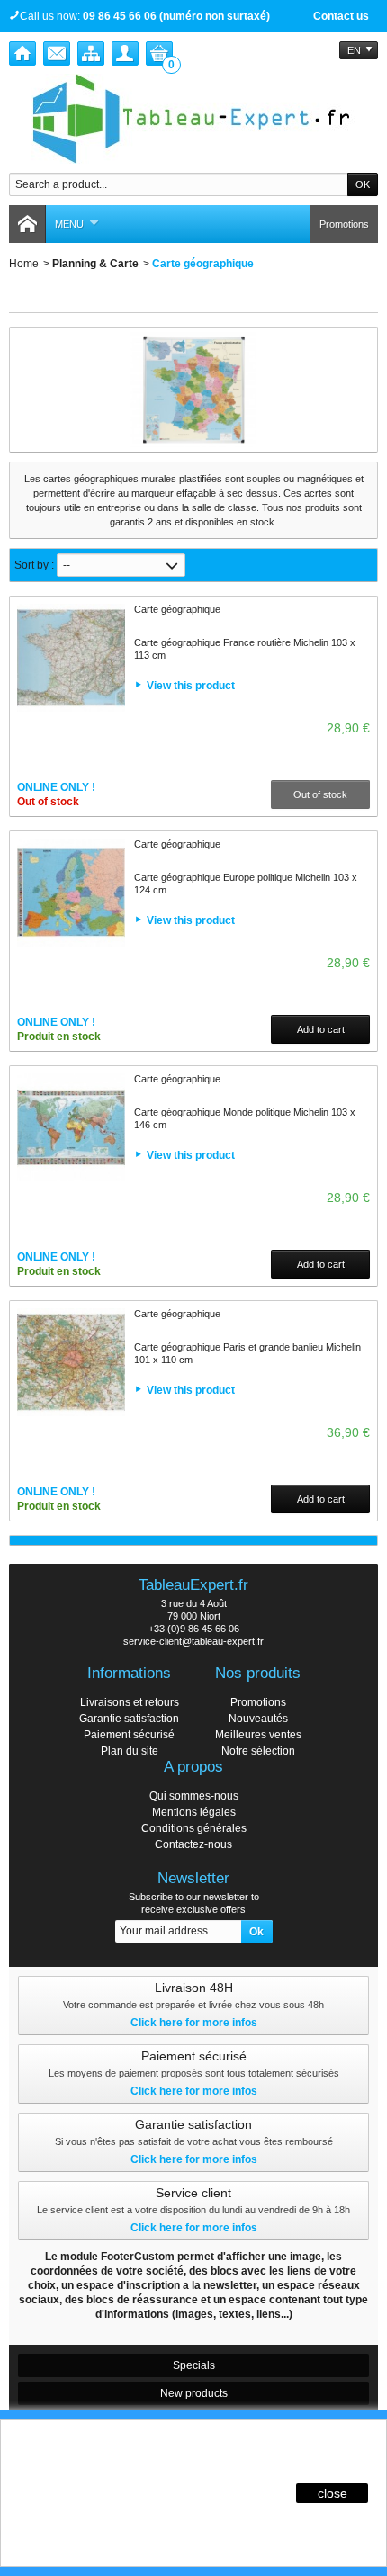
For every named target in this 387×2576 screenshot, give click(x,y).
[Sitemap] (91, 54)
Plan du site (130, 1751)
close (333, 2493)
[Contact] (57, 54)
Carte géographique (177, 609)
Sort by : (34, 565)
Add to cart (321, 1029)
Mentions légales (194, 1812)
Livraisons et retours (130, 1702)
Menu (69, 224)
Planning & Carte (95, 264)
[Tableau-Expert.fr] (193, 119)
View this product (191, 686)
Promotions (344, 224)
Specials (194, 2365)
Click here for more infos (194, 2023)
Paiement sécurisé (129, 1735)
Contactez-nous (193, 1844)
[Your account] (125, 54)
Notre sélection (258, 1751)
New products (194, 2393)
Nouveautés (258, 1719)
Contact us (341, 16)
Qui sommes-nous (194, 1796)
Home (24, 264)
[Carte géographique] (71, 658)
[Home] (22, 54)
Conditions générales (194, 1828)
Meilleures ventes (258, 1735)
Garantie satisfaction (129, 1719)
